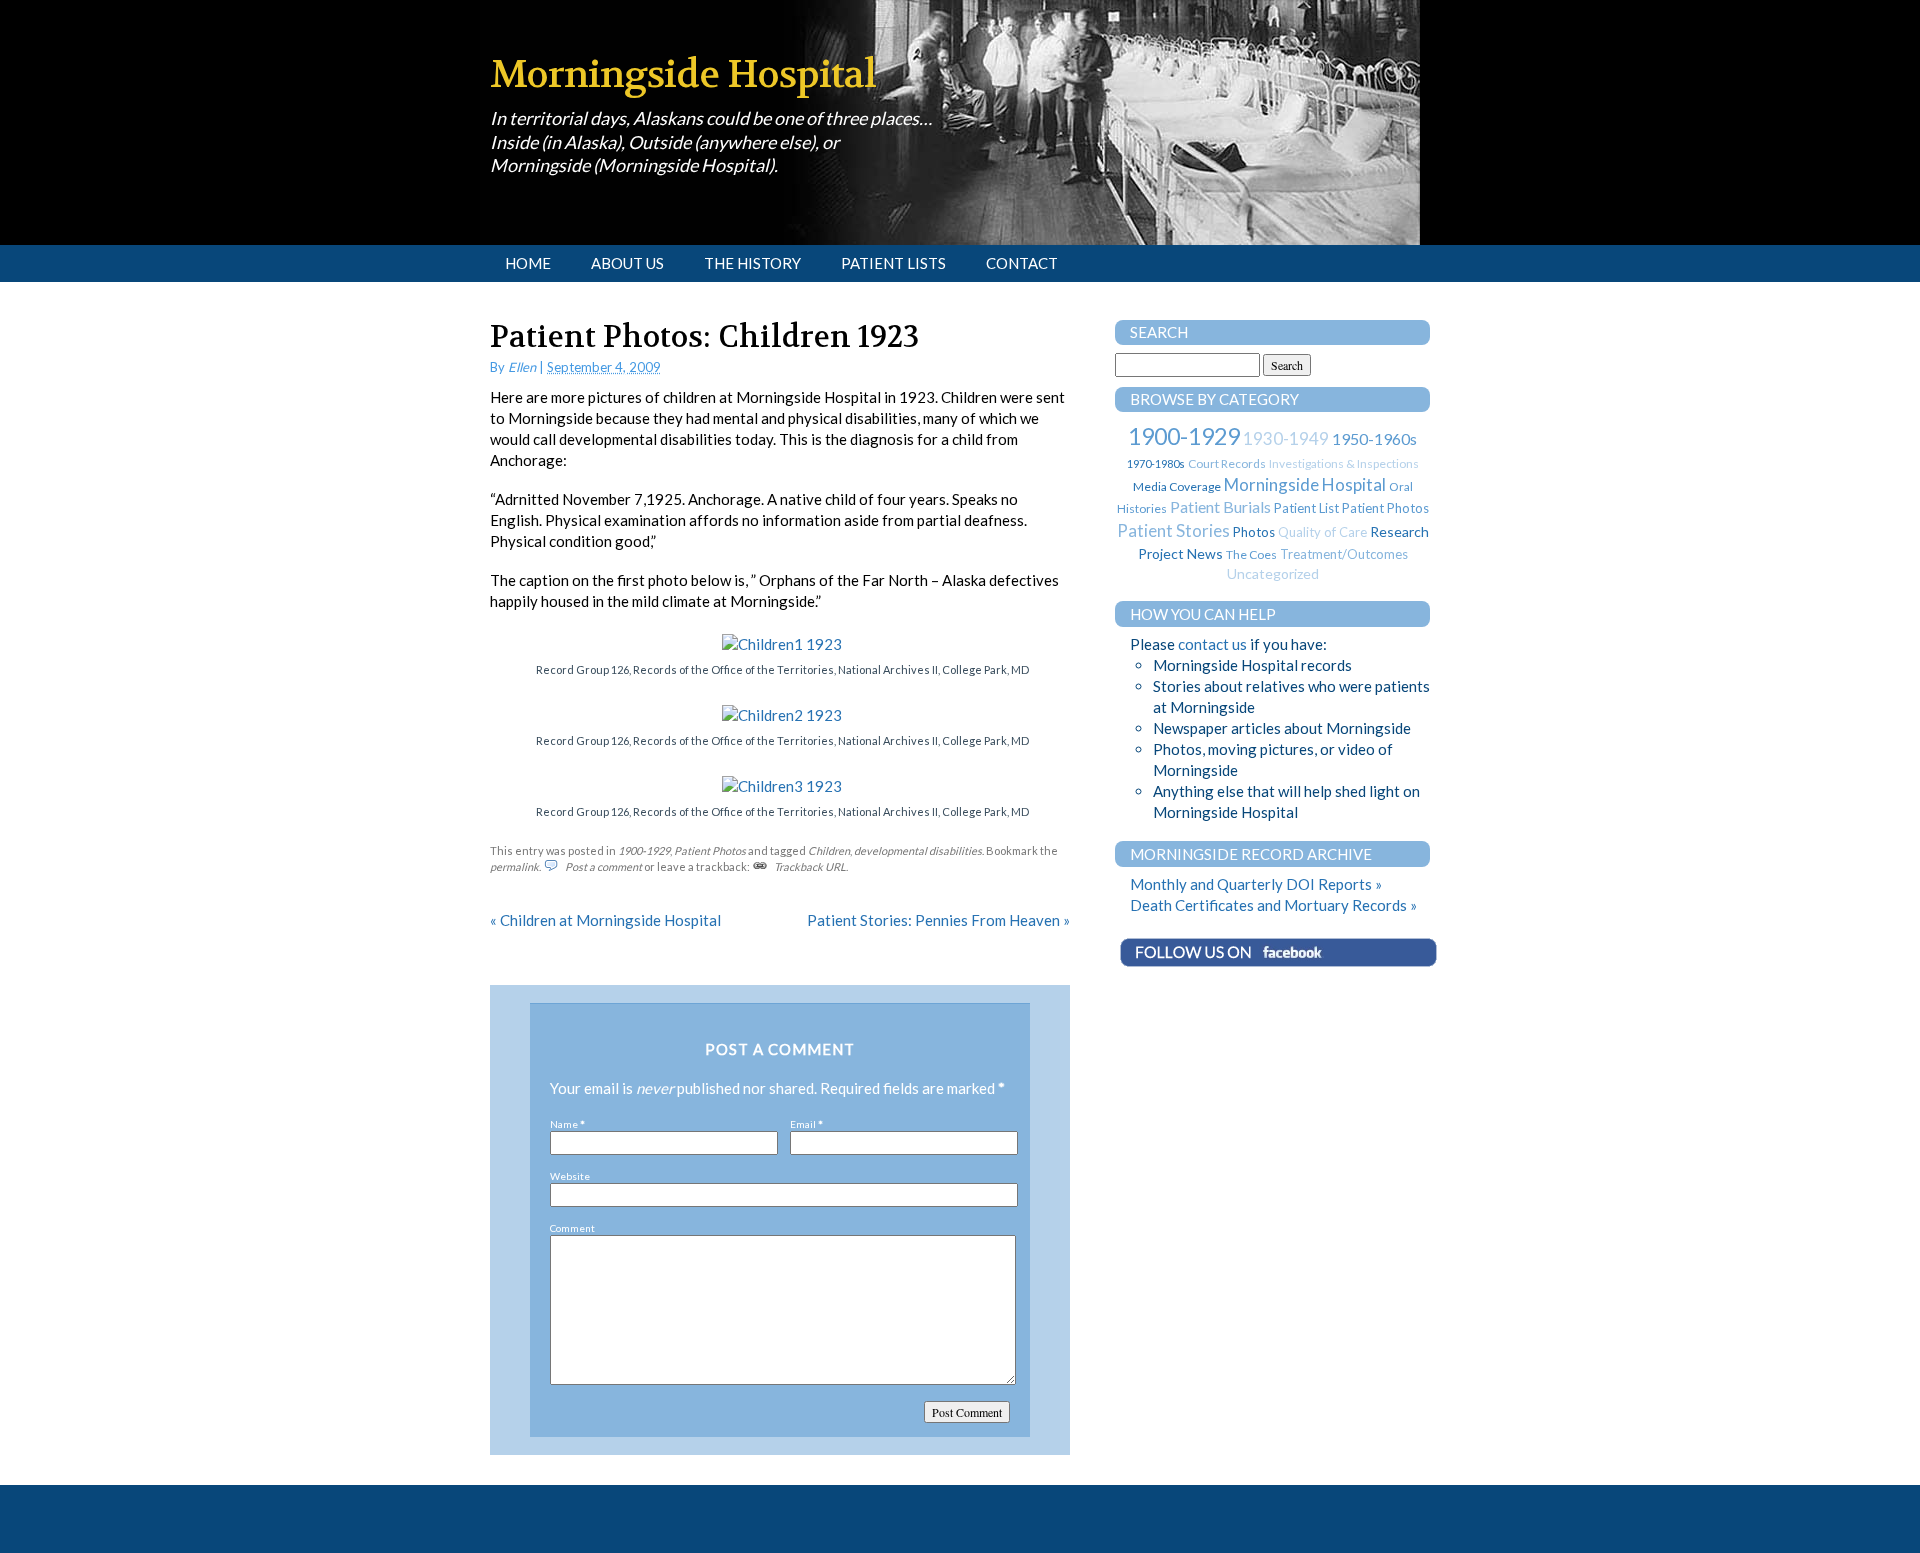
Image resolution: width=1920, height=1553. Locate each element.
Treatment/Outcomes (1344, 554)
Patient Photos (710, 850)
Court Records (1227, 463)
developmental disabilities (918, 850)
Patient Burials (1220, 506)
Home (528, 263)
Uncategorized (1273, 573)
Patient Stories (1173, 530)
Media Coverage (1177, 486)
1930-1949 (1286, 438)
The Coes (1251, 554)
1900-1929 (644, 850)
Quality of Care (1322, 532)
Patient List (1306, 508)
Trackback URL (810, 866)
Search (1159, 332)
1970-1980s (1156, 463)
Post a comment (603, 866)
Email (803, 1124)
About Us (627, 263)
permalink (514, 866)
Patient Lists (893, 263)
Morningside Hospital (683, 74)
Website (570, 1176)
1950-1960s (1374, 438)
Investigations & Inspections (1344, 463)
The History (752, 263)
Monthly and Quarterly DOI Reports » (1256, 884)
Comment (572, 1228)
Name (564, 1124)
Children (829, 850)
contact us (1212, 644)
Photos (1254, 532)
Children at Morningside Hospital (605, 920)
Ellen (522, 367)
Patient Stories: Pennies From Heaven (938, 920)
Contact (1022, 263)
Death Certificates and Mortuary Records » (1273, 905)
